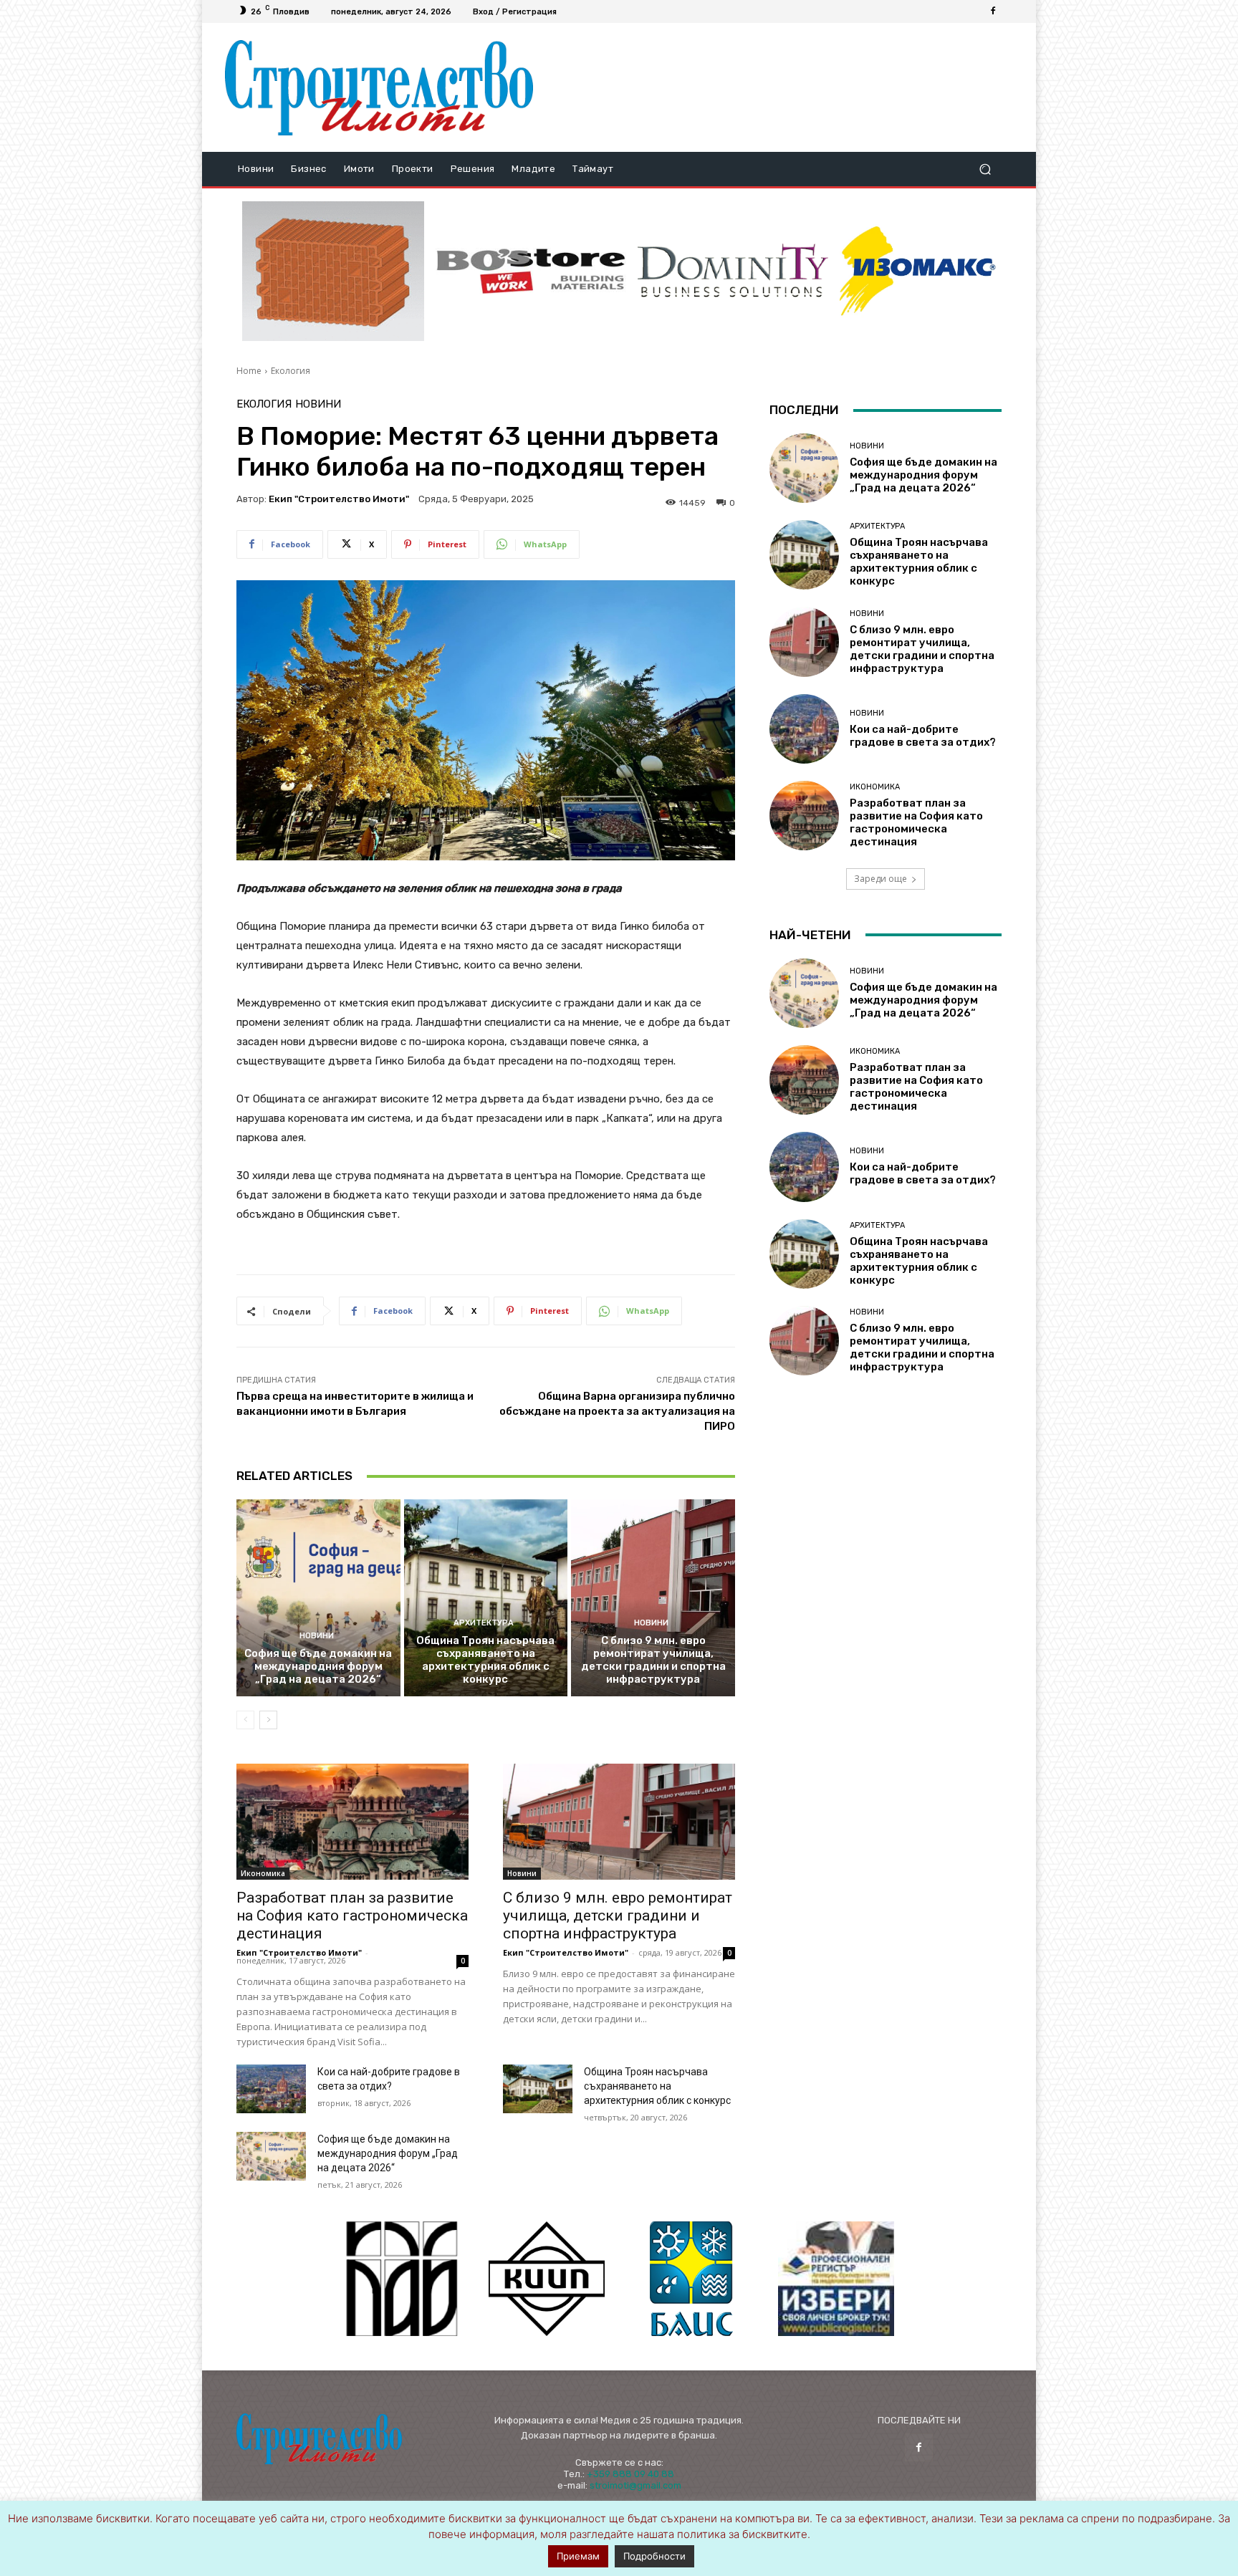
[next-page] (268, 1720)
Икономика (263, 1873)
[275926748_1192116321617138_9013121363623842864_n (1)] (547, 2279)
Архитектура (484, 1623)
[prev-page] (245, 1720)
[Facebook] (993, 11)
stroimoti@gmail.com (635, 2485)
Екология (291, 371)
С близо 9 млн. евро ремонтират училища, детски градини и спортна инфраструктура (653, 1660)
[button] (985, 169)
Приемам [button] (578, 2556)
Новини (318, 404)
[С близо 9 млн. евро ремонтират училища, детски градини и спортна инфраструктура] (653, 1597)
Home (249, 371)
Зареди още (880, 879)
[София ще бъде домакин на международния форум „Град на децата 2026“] (318, 1597)
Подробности (654, 2556)
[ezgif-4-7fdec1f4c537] (836, 2279)
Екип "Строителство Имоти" (339, 499)
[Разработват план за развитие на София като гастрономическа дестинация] (352, 1822)
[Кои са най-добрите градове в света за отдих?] (271, 2089)
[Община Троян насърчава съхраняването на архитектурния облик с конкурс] (486, 1597)
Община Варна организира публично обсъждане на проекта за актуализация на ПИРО (617, 1411)
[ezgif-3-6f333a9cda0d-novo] (333, 271)
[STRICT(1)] (918, 271)
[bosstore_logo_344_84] (531, 271)
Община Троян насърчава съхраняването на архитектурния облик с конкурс (485, 1660)
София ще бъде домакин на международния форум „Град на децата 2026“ (318, 1666)
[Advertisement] (779, 87)
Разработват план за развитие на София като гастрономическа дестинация (352, 1916)
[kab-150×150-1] (402, 2279)
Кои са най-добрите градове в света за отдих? (923, 736)
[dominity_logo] (733, 271)
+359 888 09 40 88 (630, 2474)
